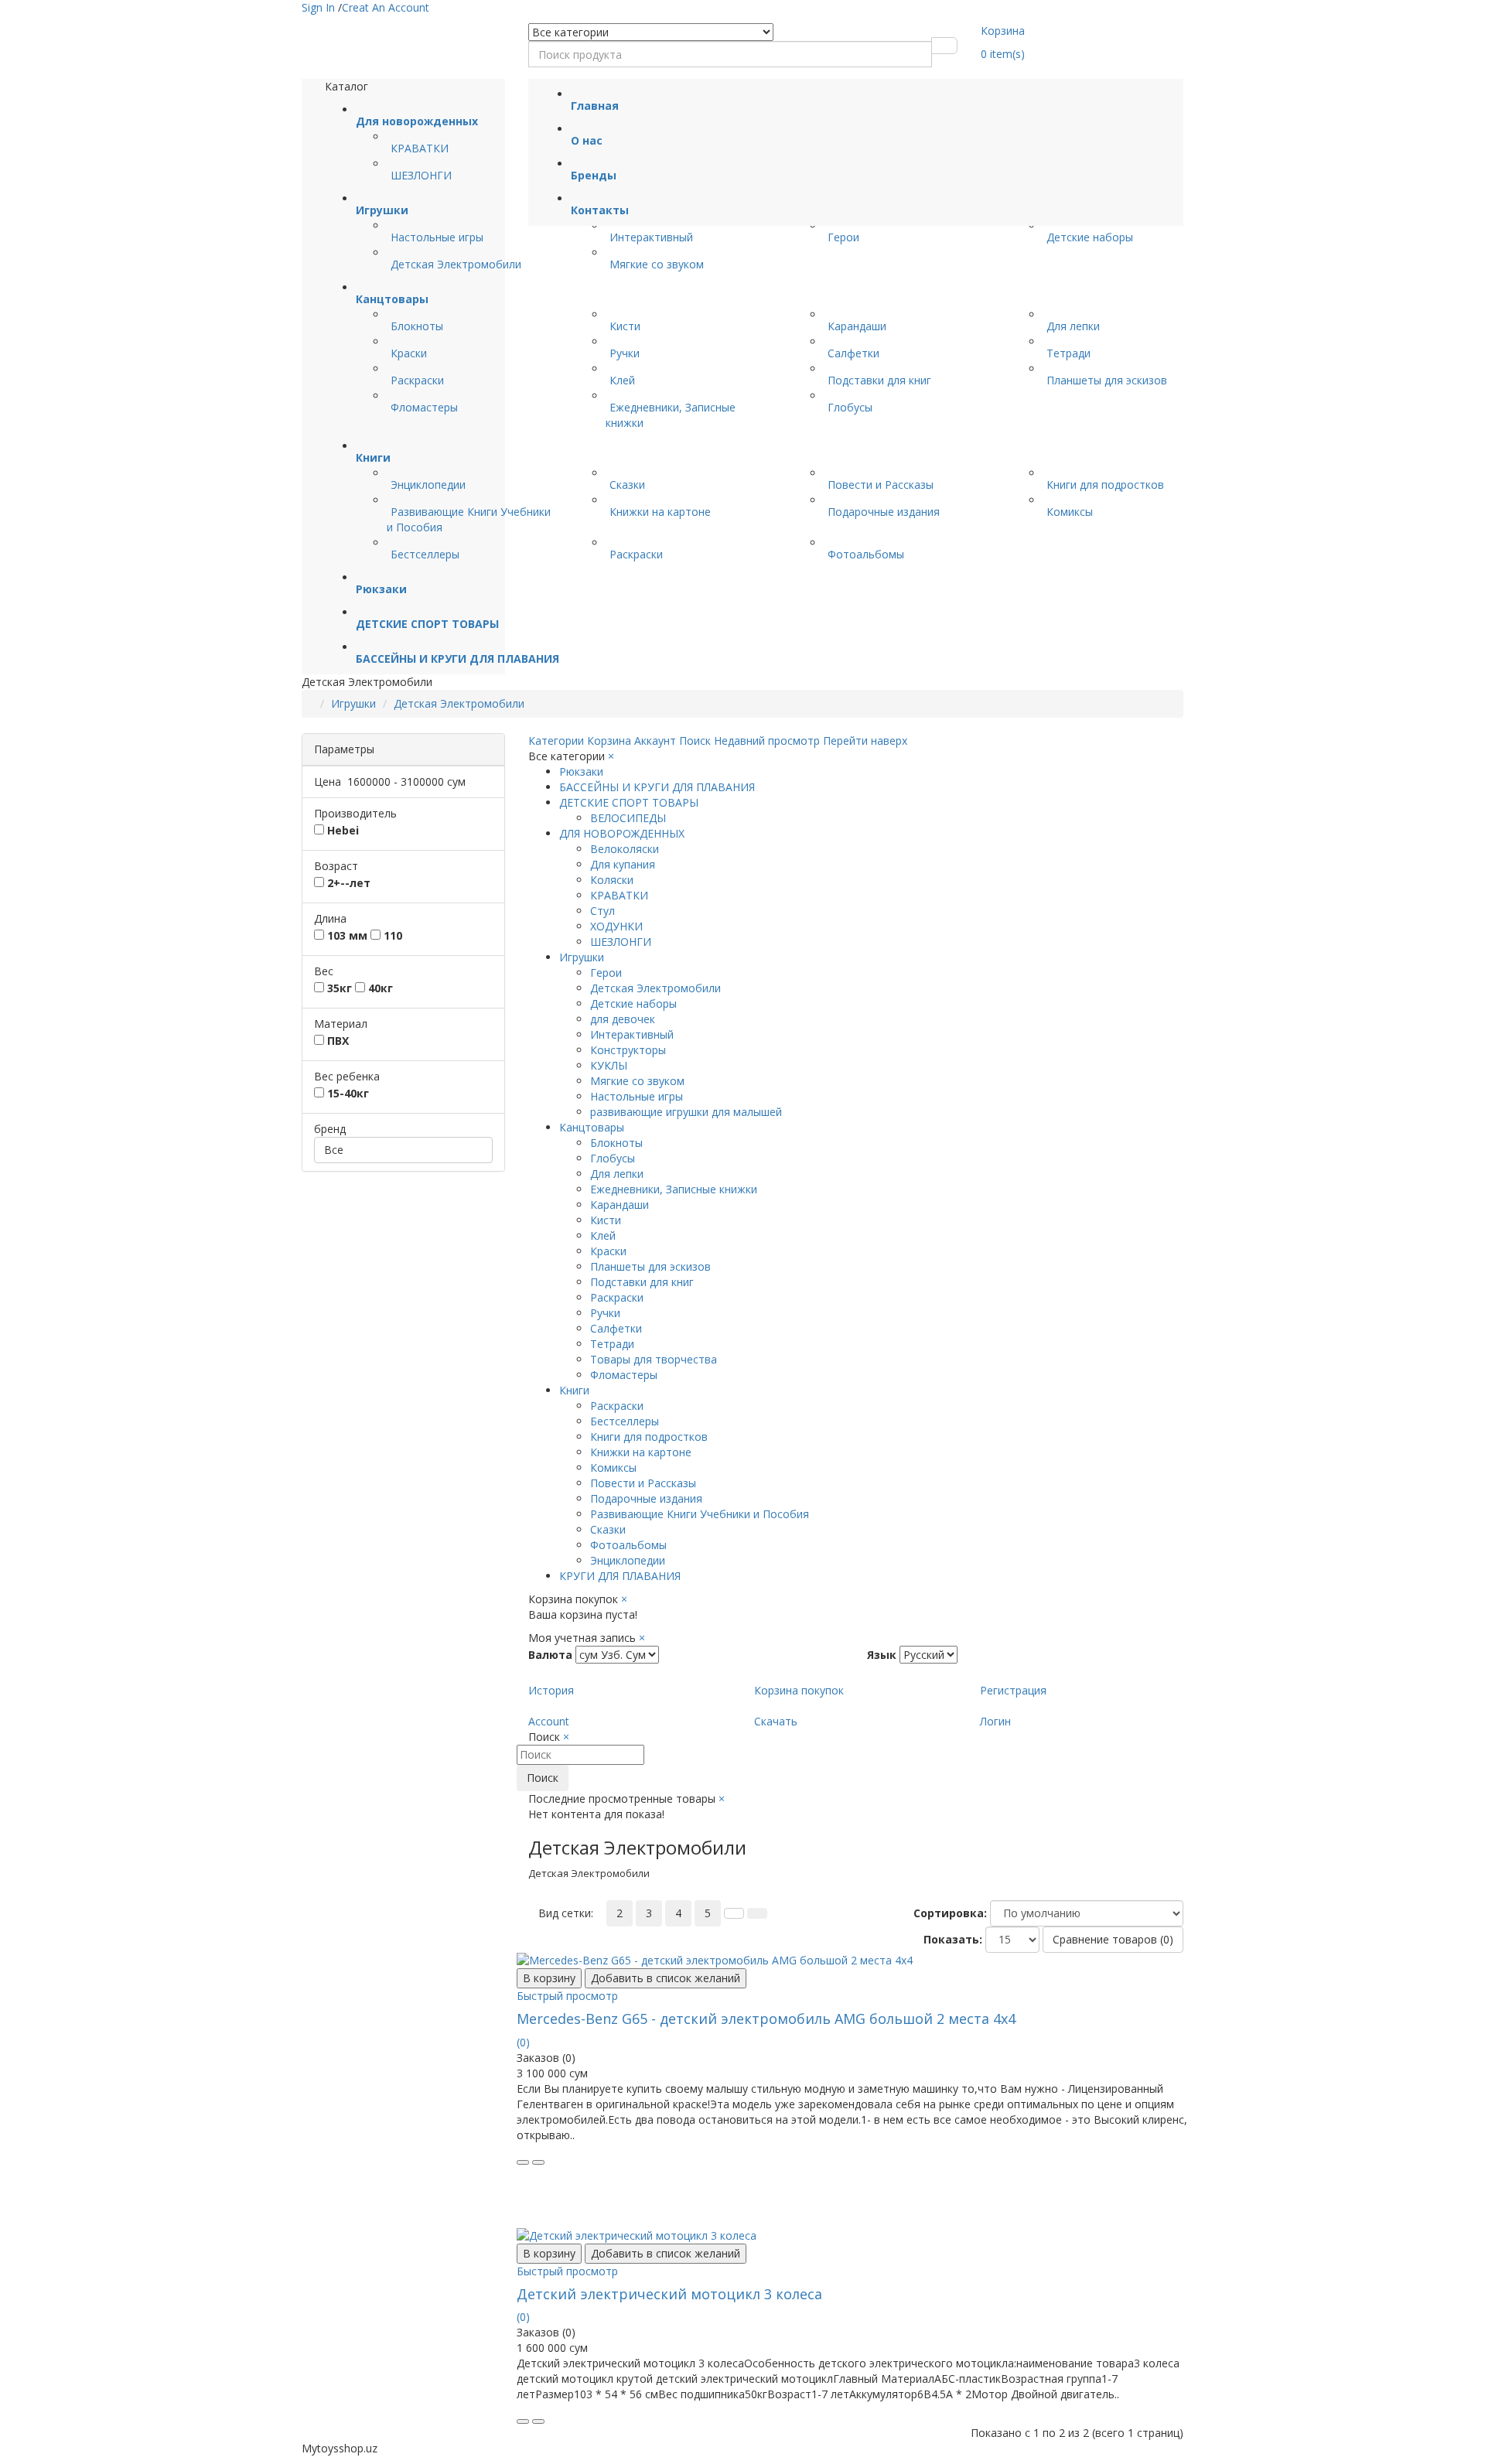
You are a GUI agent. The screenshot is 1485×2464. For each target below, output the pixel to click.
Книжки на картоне (660, 512)
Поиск (543, 1778)
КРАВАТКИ (420, 148)
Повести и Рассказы (881, 485)
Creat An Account (386, 7)
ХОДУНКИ (616, 926)
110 (391, 935)
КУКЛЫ (609, 1065)
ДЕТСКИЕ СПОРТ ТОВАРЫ (629, 802)
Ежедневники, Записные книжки (674, 1189)
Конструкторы (628, 1050)
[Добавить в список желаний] (538, 2162)
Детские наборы (1090, 237)
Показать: (953, 1939)
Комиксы (1070, 512)
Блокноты (417, 326)
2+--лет (347, 883)
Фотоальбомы (866, 554)
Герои (843, 237)
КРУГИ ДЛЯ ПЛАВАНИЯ (620, 1576)
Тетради (1069, 353)
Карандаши (857, 326)
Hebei (341, 830)
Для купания (623, 864)
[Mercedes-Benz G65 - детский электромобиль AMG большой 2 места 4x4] (856, 1961)
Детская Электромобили (456, 264)
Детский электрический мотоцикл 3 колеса (669, 2294)
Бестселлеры (425, 554)
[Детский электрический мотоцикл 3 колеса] (856, 2236)
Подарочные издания (884, 512)
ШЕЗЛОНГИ (421, 175)
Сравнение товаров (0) (1113, 1939)
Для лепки (1073, 326)
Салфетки (853, 353)
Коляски (612, 880)
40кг (379, 988)
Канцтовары (592, 1127)
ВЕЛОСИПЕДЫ (628, 818)
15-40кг (346, 1093)
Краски (409, 353)
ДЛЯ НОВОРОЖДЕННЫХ (622, 833)
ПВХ (336, 1041)
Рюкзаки (581, 771)
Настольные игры (437, 237)
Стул (603, 911)
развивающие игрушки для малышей (686, 1112)
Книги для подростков (1105, 485)
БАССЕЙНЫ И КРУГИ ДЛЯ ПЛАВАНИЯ (657, 787)
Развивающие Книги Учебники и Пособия (700, 1514)
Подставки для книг (879, 380)
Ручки (625, 353)
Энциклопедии (428, 485)
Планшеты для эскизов (1107, 380)
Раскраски (417, 380)
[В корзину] (523, 2162)
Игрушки (353, 703)
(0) (523, 2042)
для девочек (623, 1019)
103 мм (346, 935)
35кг (338, 988)
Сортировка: (950, 1913)
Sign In (320, 7)
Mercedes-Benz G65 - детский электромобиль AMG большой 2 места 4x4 (766, 2019)
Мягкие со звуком (657, 264)
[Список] (734, 1913)
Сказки (627, 485)
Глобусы (850, 407)
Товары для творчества (654, 1359)
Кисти (625, 326)
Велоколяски (625, 849)
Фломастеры (424, 407)
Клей (622, 380)
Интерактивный (651, 237)
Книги (574, 1390)
